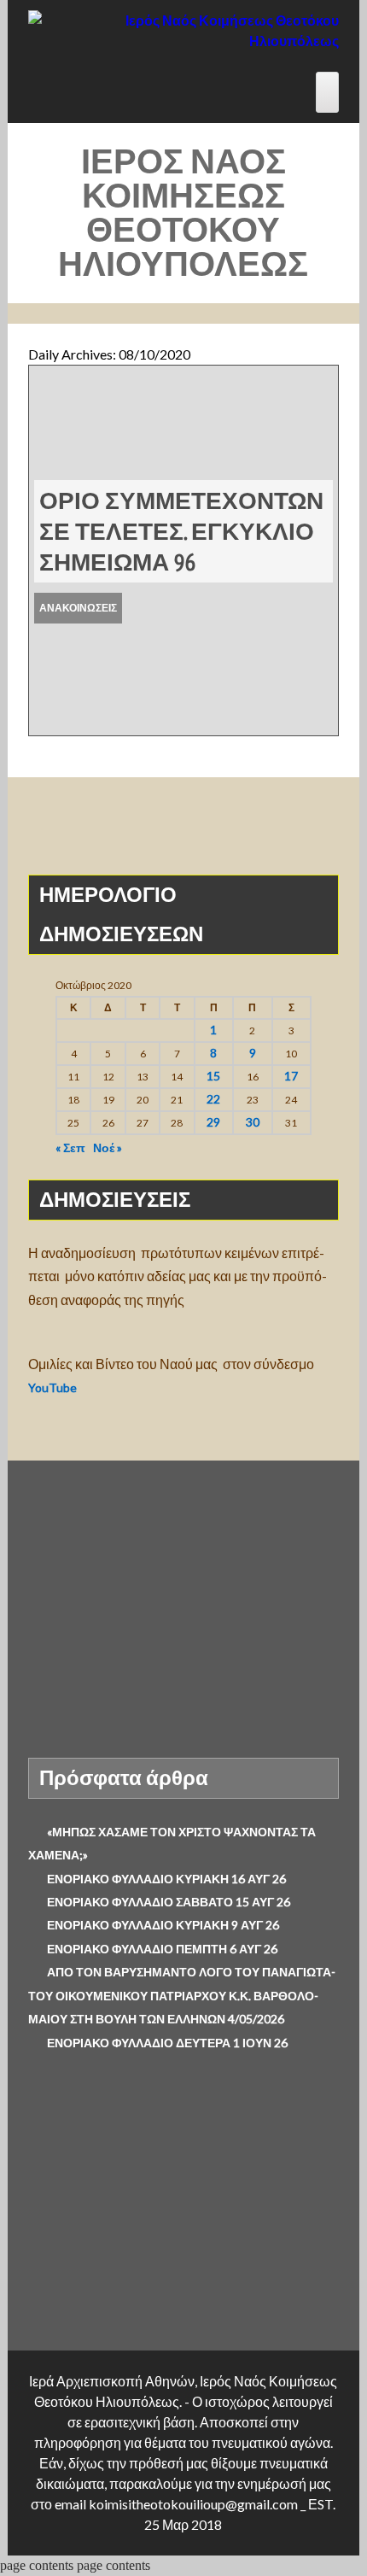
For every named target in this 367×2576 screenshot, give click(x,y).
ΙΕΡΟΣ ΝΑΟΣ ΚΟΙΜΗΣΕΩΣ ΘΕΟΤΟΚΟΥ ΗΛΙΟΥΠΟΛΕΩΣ (183, 212)
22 (213, 1099)
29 (213, 1122)
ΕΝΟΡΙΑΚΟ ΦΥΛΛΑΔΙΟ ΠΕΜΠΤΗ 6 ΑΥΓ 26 (162, 1949)
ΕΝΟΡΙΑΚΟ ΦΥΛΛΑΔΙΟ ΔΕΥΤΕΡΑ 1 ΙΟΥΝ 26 (167, 2043)
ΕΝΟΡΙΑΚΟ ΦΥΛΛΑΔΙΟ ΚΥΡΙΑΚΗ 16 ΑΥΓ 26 (166, 1879)
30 (253, 1122)
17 (291, 1076)
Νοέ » (108, 1147)
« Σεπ (70, 1147)
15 (213, 1076)
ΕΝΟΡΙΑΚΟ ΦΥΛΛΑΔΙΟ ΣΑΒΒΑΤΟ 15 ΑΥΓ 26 (169, 1902)
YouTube (54, 1388)
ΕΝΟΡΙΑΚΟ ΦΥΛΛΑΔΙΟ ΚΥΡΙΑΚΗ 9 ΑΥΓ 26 (163, 1925)
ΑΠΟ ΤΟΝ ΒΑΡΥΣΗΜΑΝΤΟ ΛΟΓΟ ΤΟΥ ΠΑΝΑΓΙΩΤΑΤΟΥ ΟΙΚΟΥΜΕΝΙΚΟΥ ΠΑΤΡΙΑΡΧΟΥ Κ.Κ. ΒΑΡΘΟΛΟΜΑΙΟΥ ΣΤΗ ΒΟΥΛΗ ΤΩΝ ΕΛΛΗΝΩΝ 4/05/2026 (182, 1995)
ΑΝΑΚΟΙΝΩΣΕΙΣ (78, 608)
